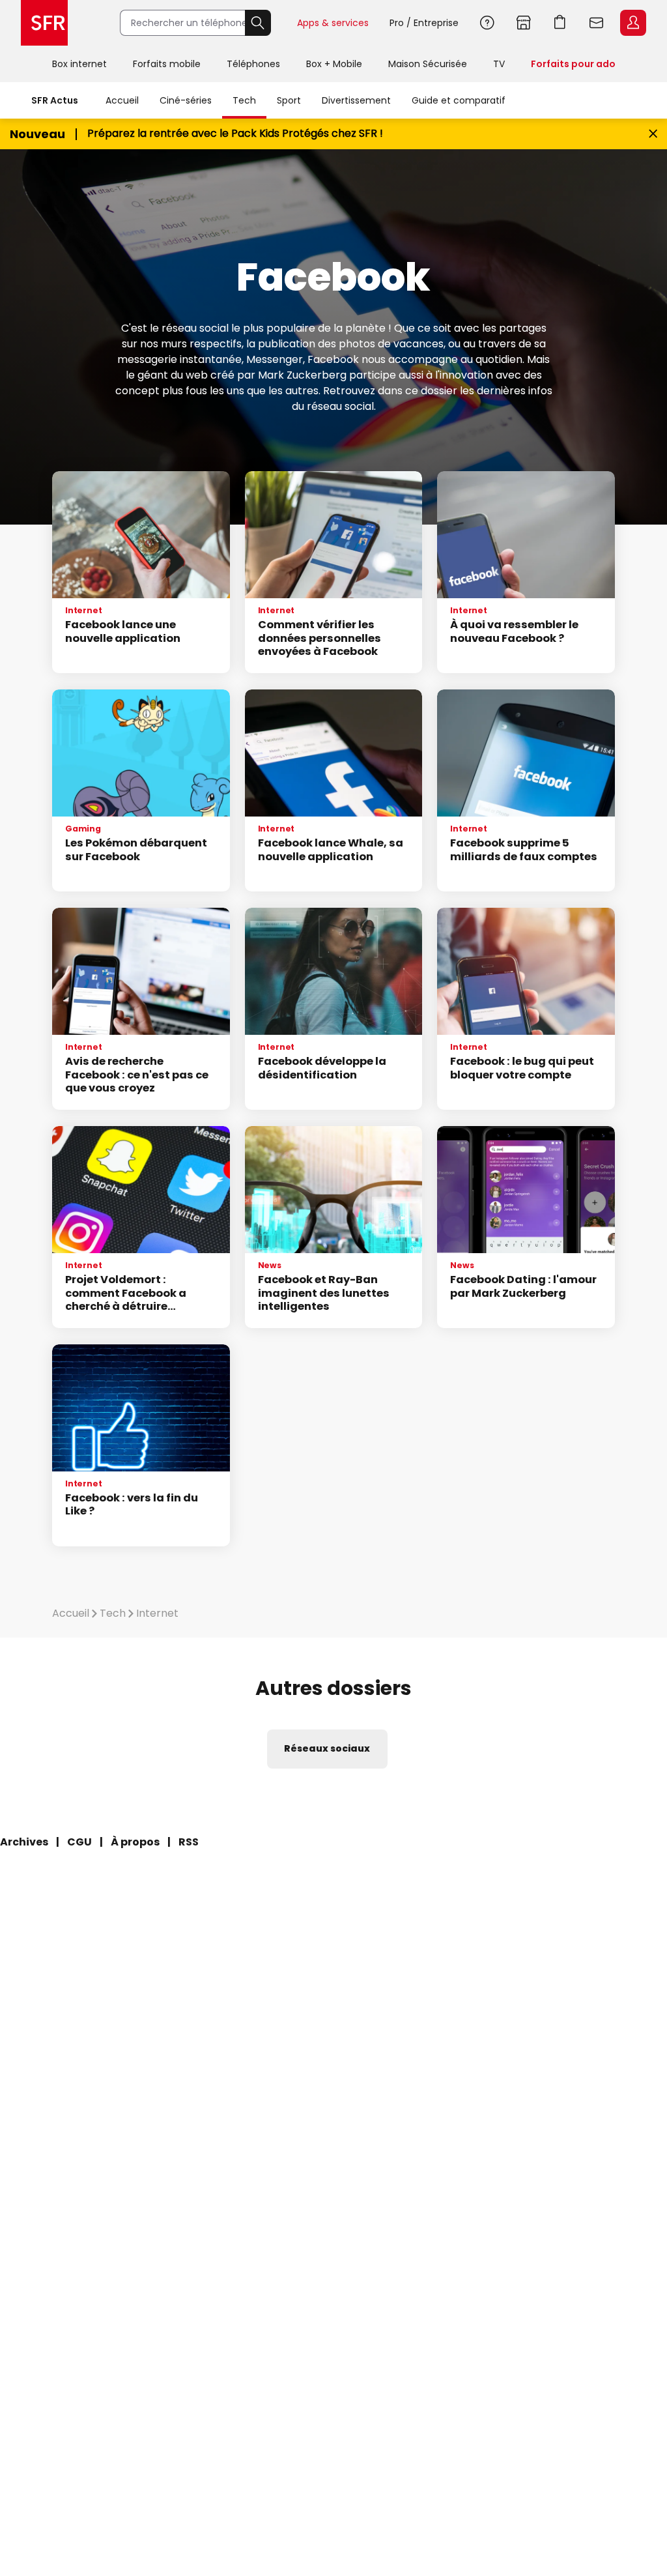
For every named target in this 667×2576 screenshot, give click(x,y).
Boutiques (524, 23)
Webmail (597, 23)
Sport (289, 100)
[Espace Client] (632, 23)
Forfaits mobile (167, 64)
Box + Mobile (334, 64)
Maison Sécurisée (428, 64)
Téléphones (253, 64)
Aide (487, 23)
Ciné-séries (186, 100)
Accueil (122, 100)
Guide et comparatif (459, 100)
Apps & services (333, 23)
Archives (24, 1842)
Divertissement (356, 100)
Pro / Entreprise (424, 23)
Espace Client (633, 23)
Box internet (79, 64)
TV (499, 64)
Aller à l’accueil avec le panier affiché (560, 23)
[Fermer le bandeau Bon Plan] (653, 134)
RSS (189, 1842)
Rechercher (258, 23)
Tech (244, 100)
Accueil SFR (44, 23)
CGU (79, 1842)
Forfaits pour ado (573, 64)
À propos (135, 1842)
